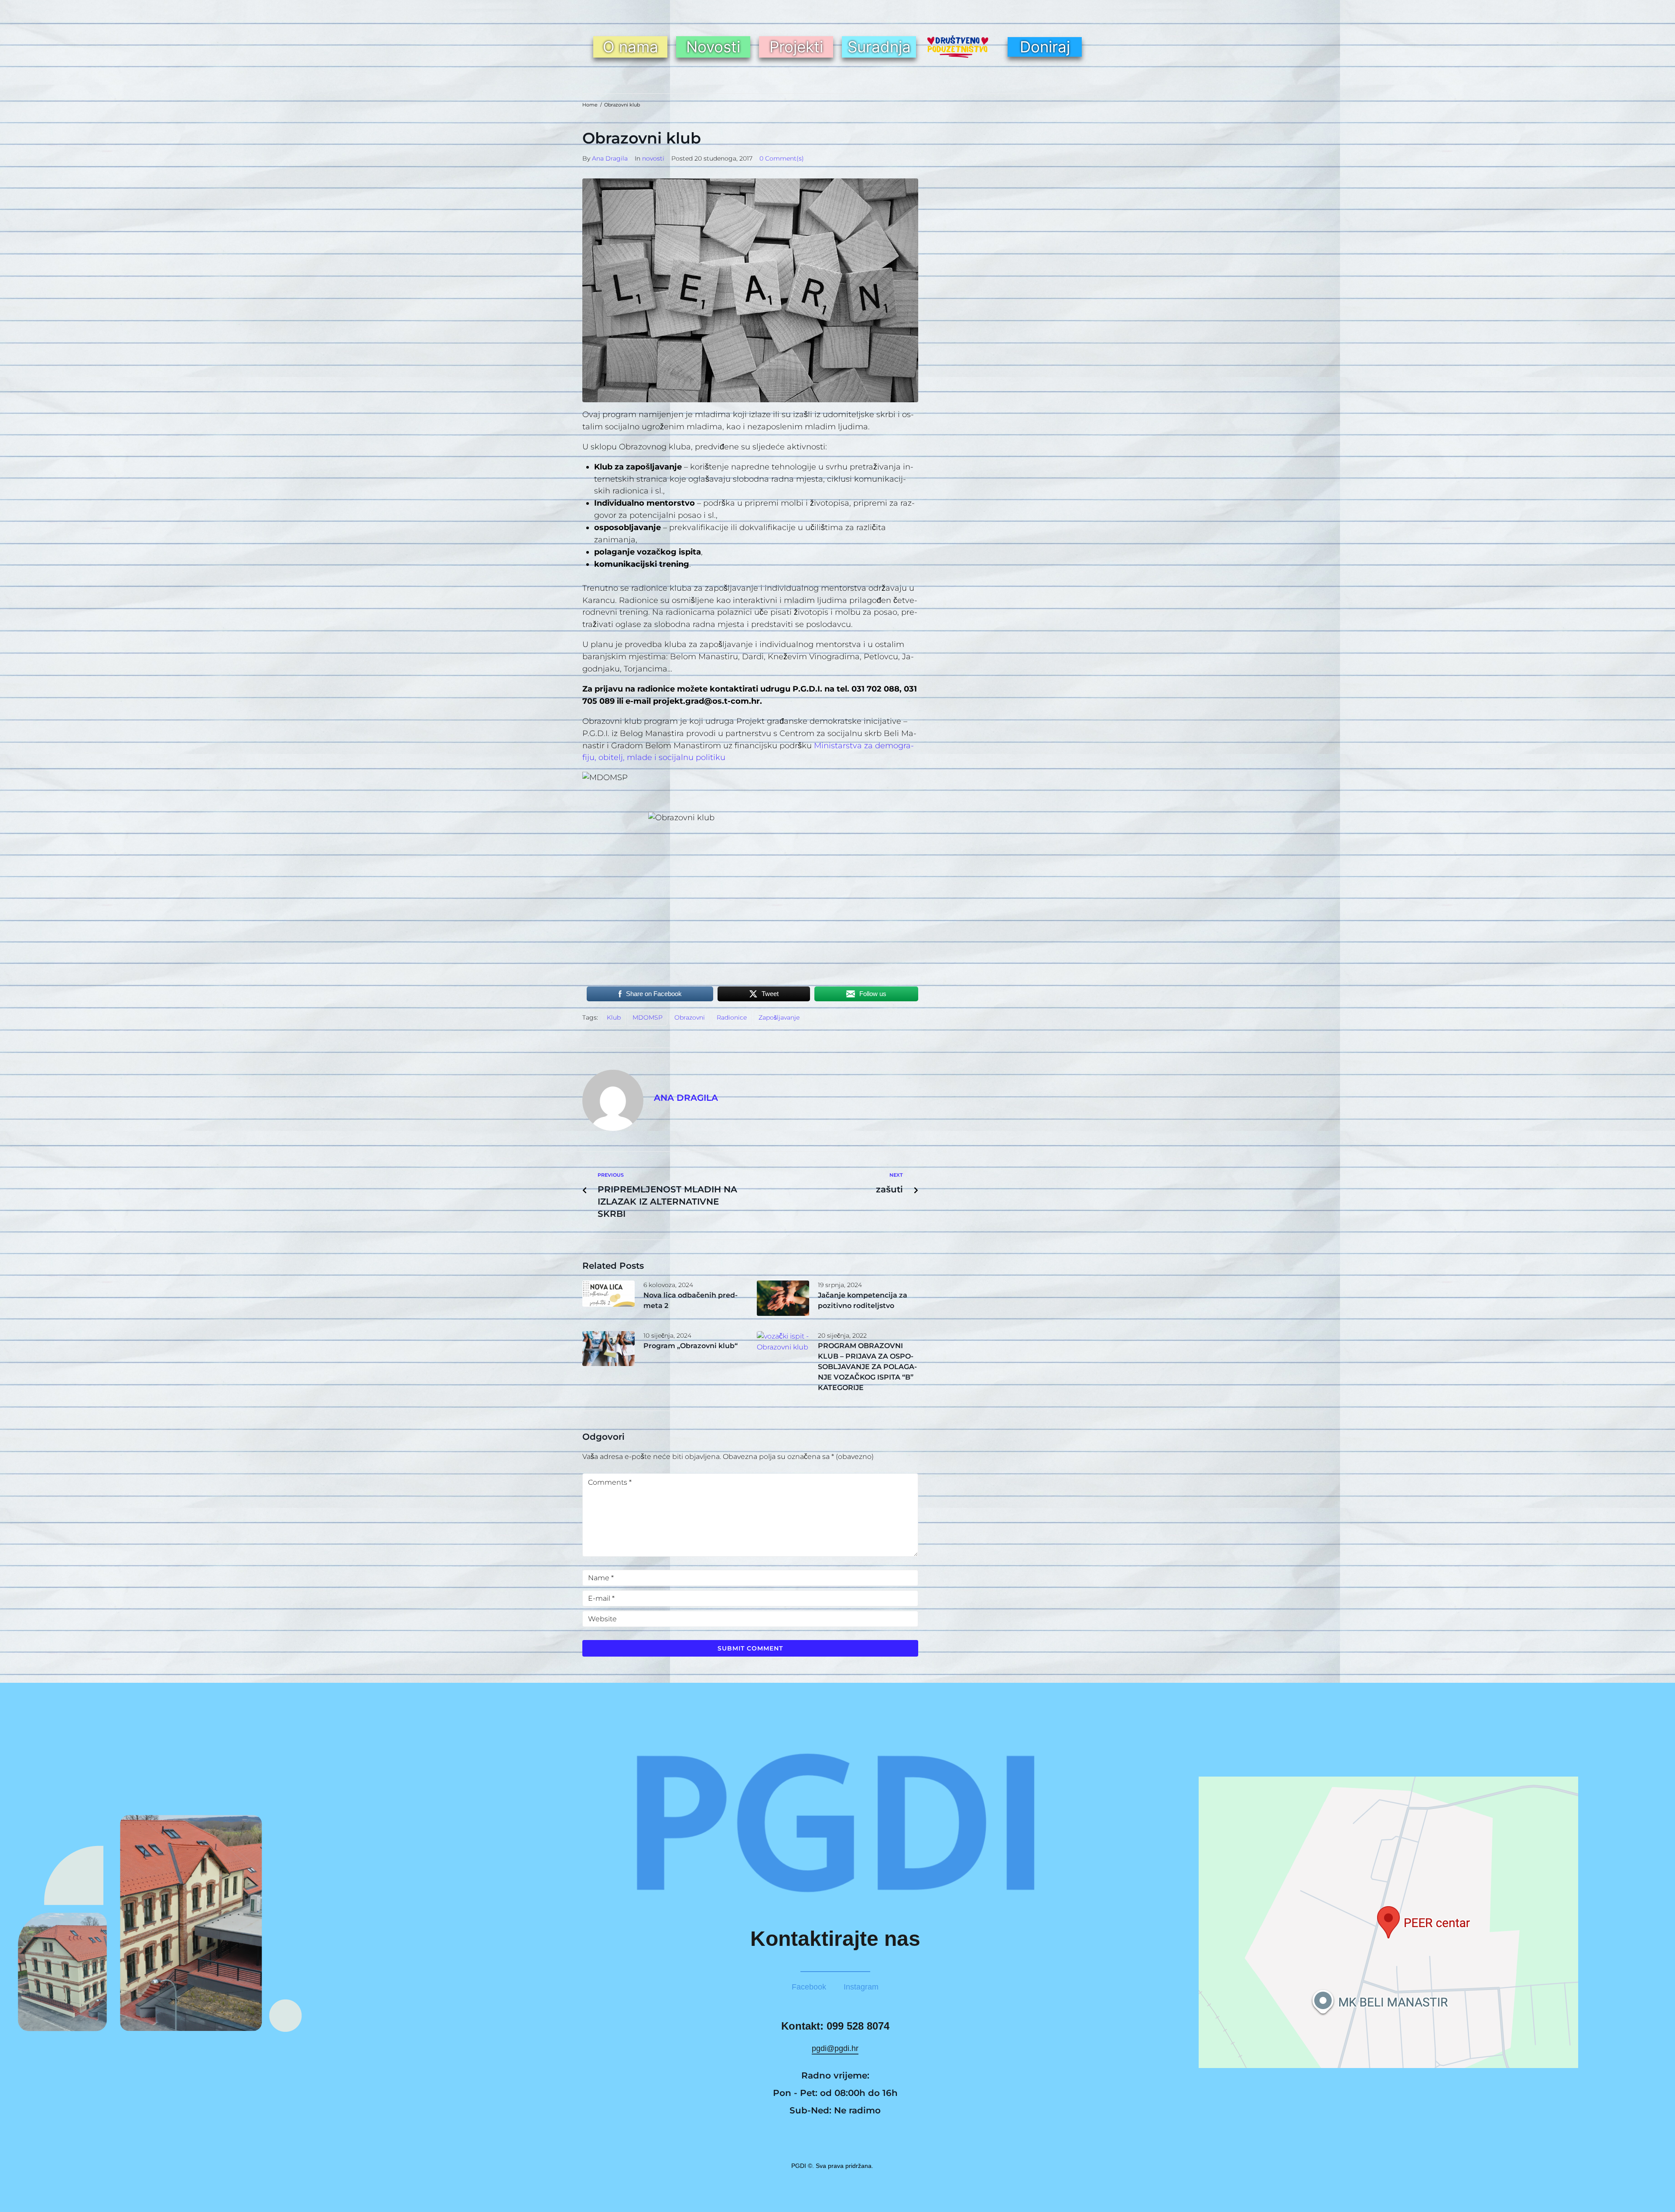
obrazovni (690, 1017)
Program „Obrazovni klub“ (691, 1346)
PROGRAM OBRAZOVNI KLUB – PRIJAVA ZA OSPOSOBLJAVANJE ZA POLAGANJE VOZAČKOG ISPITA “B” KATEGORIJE (867, 1367)
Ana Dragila (610, 158)
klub (614, 1017)
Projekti (796, 47)
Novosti (713, 47)
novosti (653, 158)
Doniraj (1045, 47)
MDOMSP (648, 1017)
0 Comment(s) (782, 158)
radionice (732, 1017)
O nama (631, 47)
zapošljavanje (779, 1017)
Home (590, 105)
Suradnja (879, 47)
